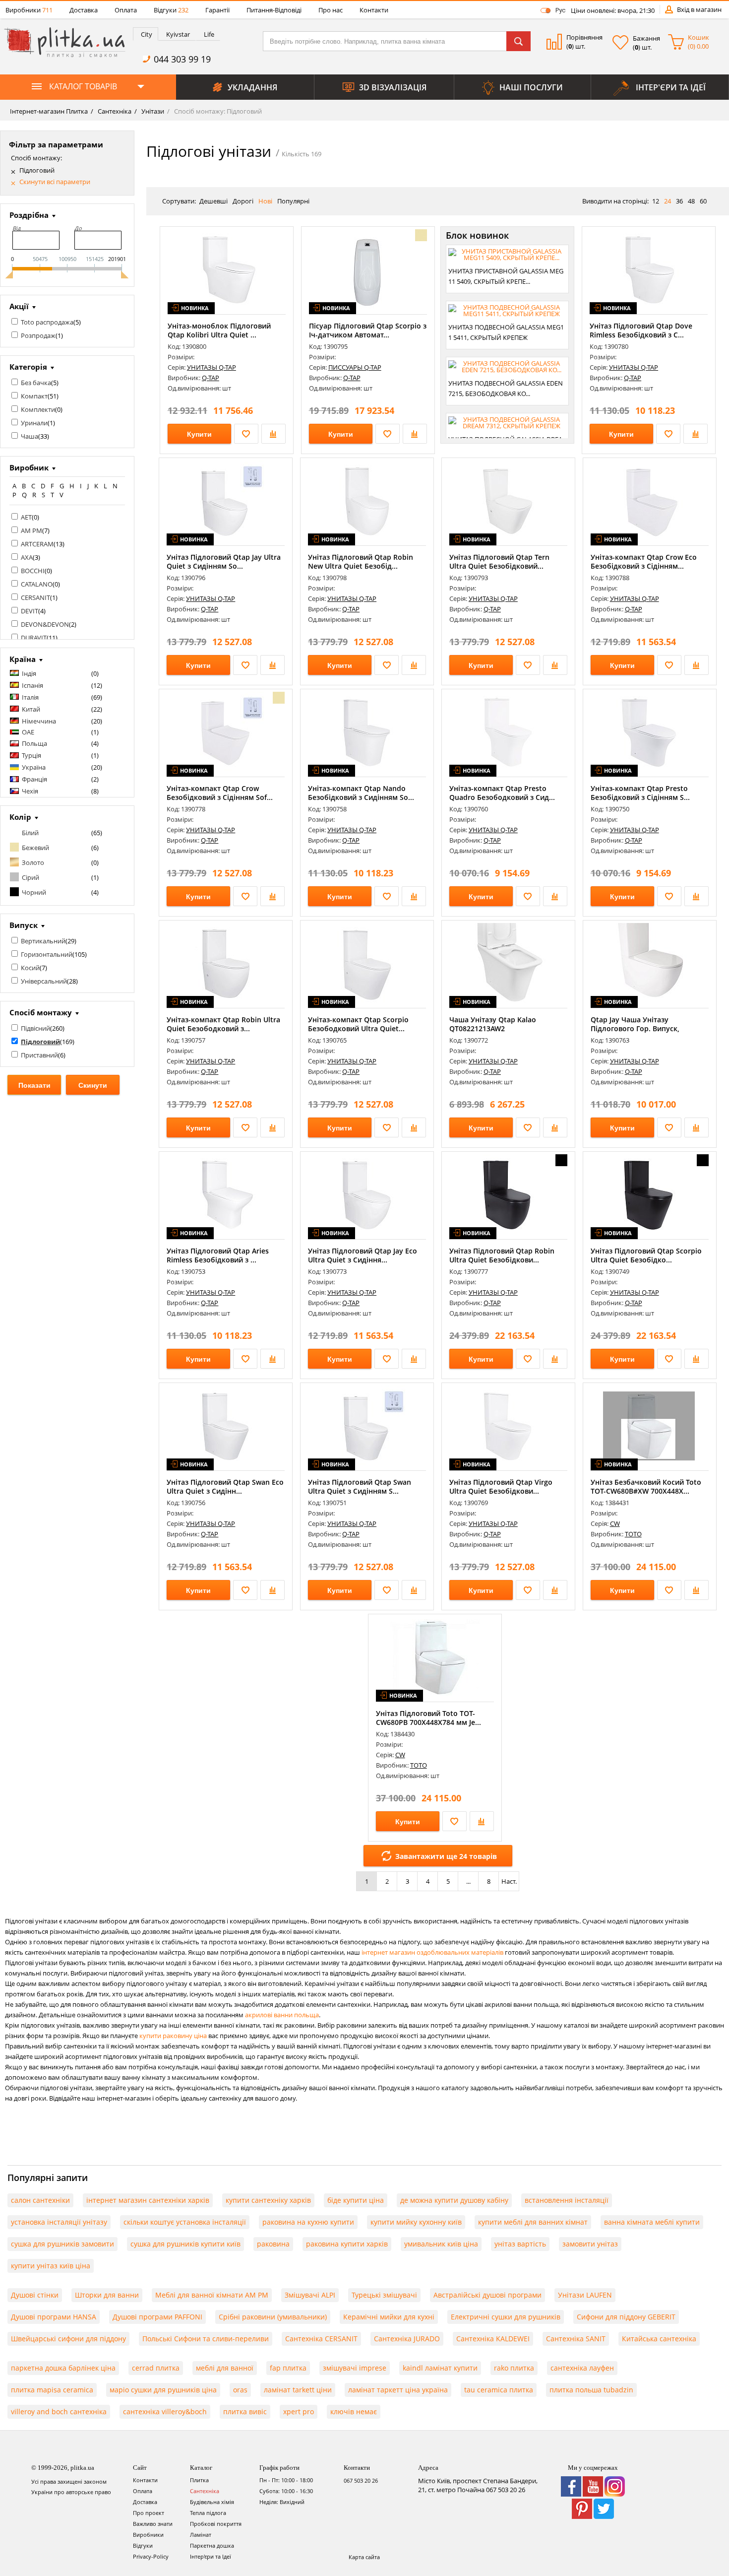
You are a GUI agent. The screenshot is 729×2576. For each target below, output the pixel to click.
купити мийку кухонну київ (416, 2222)
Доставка (84, 10)
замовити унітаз (590, 2244)
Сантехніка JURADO (407, 2339)
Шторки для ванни (107, 2295)
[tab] (146, 34)
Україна (34, 767)
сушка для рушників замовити (62, 2244)
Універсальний (44, 981)
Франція (34, 779)
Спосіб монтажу (41, 1012)
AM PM (31, 530)
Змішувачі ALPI (310, 2295)
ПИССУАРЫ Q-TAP (355, 367)
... (468, 1881)
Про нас (331, 10)
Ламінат (201, 2535)
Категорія (28, 367)
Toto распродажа (47, 322)
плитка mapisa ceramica (52, 2390)
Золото (33, 862)
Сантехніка (114, 111)
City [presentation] (147, 34)
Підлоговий (37, 170)
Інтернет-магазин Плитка (49, 111)
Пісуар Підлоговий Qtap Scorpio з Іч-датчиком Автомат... (368, 330)
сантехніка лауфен (582, 2368)
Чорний (34, 892)
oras (240, 2390)
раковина (273, 2244)
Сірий (30, 877)
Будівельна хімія (212, 2502)
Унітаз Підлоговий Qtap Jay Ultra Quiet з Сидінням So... (224, 561)
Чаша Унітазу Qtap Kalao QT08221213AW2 (493, 1024)
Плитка (199, 2480)
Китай (31, 709)
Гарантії (217, 10)
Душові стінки (35, 2295)
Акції (19, 306)
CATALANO (37, 584)
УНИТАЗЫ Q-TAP (212, 367)
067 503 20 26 (361, 2480)
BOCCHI (33, 571)
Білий (30, 833)
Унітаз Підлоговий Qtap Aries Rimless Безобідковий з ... (218, 1255)
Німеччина (39, 721)
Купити (199, 434)
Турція (31, 755)
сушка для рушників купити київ (185, 2244)
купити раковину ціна (173, 2036)
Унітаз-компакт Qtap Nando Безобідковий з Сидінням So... (361, 793)
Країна (23, 659)
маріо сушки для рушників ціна (163, 2390)
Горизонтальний (47, 954)
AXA (27, 557)
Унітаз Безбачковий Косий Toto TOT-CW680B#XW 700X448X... (646, 1486)
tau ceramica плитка (499, 2390)
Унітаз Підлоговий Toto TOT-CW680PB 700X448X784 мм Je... (428, 1718)
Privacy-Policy (151, 2556)
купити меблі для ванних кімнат (533, 2222)
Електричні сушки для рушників (506, 2317)
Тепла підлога (208, 2513)
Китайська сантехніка (659, 2339)
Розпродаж (38, 335)
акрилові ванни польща (282, 2015)
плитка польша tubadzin (591, 2390)
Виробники (29, 10)
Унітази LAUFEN (585, 2295)
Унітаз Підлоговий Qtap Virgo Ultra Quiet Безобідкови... (501, 1486)
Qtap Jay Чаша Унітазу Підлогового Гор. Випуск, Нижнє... (635, 1028)
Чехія (30, 791)
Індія (29, 673)
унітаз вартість (520, 2244)
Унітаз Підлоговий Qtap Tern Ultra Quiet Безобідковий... (499, 561)
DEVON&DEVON (45, 624)
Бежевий (35, 848)
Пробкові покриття (216, 2524)
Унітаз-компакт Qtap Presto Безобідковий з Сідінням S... (640, 793)
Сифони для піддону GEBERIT (626, 2317)
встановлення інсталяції (567, 2200)
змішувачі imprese (355, 2368)
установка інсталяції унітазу (59, 2222)
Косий (30, 968)
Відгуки (171, 10)
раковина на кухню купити (308, 2222)
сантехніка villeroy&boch (165, 2411)
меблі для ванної (225, 2368)
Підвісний (35, 1028)
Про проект (149, 2513)
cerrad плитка (156, 2368)
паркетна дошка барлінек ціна (63, 2368)
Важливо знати (153, 2524)
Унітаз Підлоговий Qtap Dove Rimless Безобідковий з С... (641, 330)
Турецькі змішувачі (384, 2295)
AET (26, 517)
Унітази (152, 111)
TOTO (633, 1534)
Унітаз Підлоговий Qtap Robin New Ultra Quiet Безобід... (361, 561)
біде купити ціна (356, 2200)
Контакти (374, 10)
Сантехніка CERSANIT (321, 2339)
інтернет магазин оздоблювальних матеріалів (432, 1952)
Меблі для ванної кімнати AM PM (212, 2295)
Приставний (39, 1055)
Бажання (646, 38)
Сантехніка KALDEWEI (493, 2339)
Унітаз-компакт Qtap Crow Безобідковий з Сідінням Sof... (220, 793)
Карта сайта (364, 2557)
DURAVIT (34, 638)
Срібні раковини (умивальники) (273, 2317)
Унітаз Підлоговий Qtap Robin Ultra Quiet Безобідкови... (502, 1255)
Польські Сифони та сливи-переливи (206, 2339)
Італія (30, 697)
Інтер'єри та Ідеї (211, 2556)
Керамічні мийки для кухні (389, 2317)
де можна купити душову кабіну (454, 2200)
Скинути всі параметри (55, 182)
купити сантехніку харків (268, 2200)
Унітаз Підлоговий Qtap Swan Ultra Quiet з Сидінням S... (360, 1486)
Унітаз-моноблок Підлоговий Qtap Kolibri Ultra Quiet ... (219, 330)
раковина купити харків (347, 2244)
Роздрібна (29, 215)
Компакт (34, 396)
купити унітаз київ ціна (51, 2266)
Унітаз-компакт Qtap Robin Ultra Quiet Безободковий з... (223, 1024)
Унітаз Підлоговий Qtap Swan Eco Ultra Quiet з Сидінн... (225, 1486)
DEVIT (30, 611)
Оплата (126, 10)
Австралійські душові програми (487, 2295)
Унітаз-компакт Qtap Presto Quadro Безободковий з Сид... (502, 793)
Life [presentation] (209, 34)
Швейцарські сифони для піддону (68, 2339)
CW (615, 1523)
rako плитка (514, 2368)
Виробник (29, 467)
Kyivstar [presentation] (178, 34)
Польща (34, 743)
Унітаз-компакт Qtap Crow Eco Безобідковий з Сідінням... (644, 561)
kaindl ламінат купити (440, 2368)
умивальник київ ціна (441, 2244)
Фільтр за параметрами (56, 144)
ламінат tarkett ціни (298, 2390)
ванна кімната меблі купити (652, 2222)
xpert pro (299, 2411)
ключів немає (354, 2411)
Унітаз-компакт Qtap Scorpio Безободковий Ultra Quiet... (358, 1024)
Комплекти (38, 409)
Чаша (30, 436)
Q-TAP (211, 378)
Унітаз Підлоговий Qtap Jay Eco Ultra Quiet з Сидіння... (363, 1255)
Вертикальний (43, 941)
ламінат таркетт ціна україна (398, 2390)
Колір (20, 817)
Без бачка (36, 383)
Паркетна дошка (212, 2545)
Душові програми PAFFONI (157, 2317)
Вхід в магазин (699, 9)
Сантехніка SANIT (576, 2339)
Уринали (34, 423)
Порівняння (584, 37)
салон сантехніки (40, 2200)
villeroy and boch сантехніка (59, 2411)
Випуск (24, 925)
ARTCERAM (37, 544)
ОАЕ (28, 732)
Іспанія (32, 685)
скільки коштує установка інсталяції (185, 2222)
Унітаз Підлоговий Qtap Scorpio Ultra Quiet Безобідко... (646, 1255)
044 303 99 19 (182, 59)
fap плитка (288, 2368)
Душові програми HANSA (54, 2317)
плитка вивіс (245, 2411)
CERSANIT (35, 597)
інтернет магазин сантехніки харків (148, 2200)
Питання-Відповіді (274, 10)
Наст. (509, 1881)
